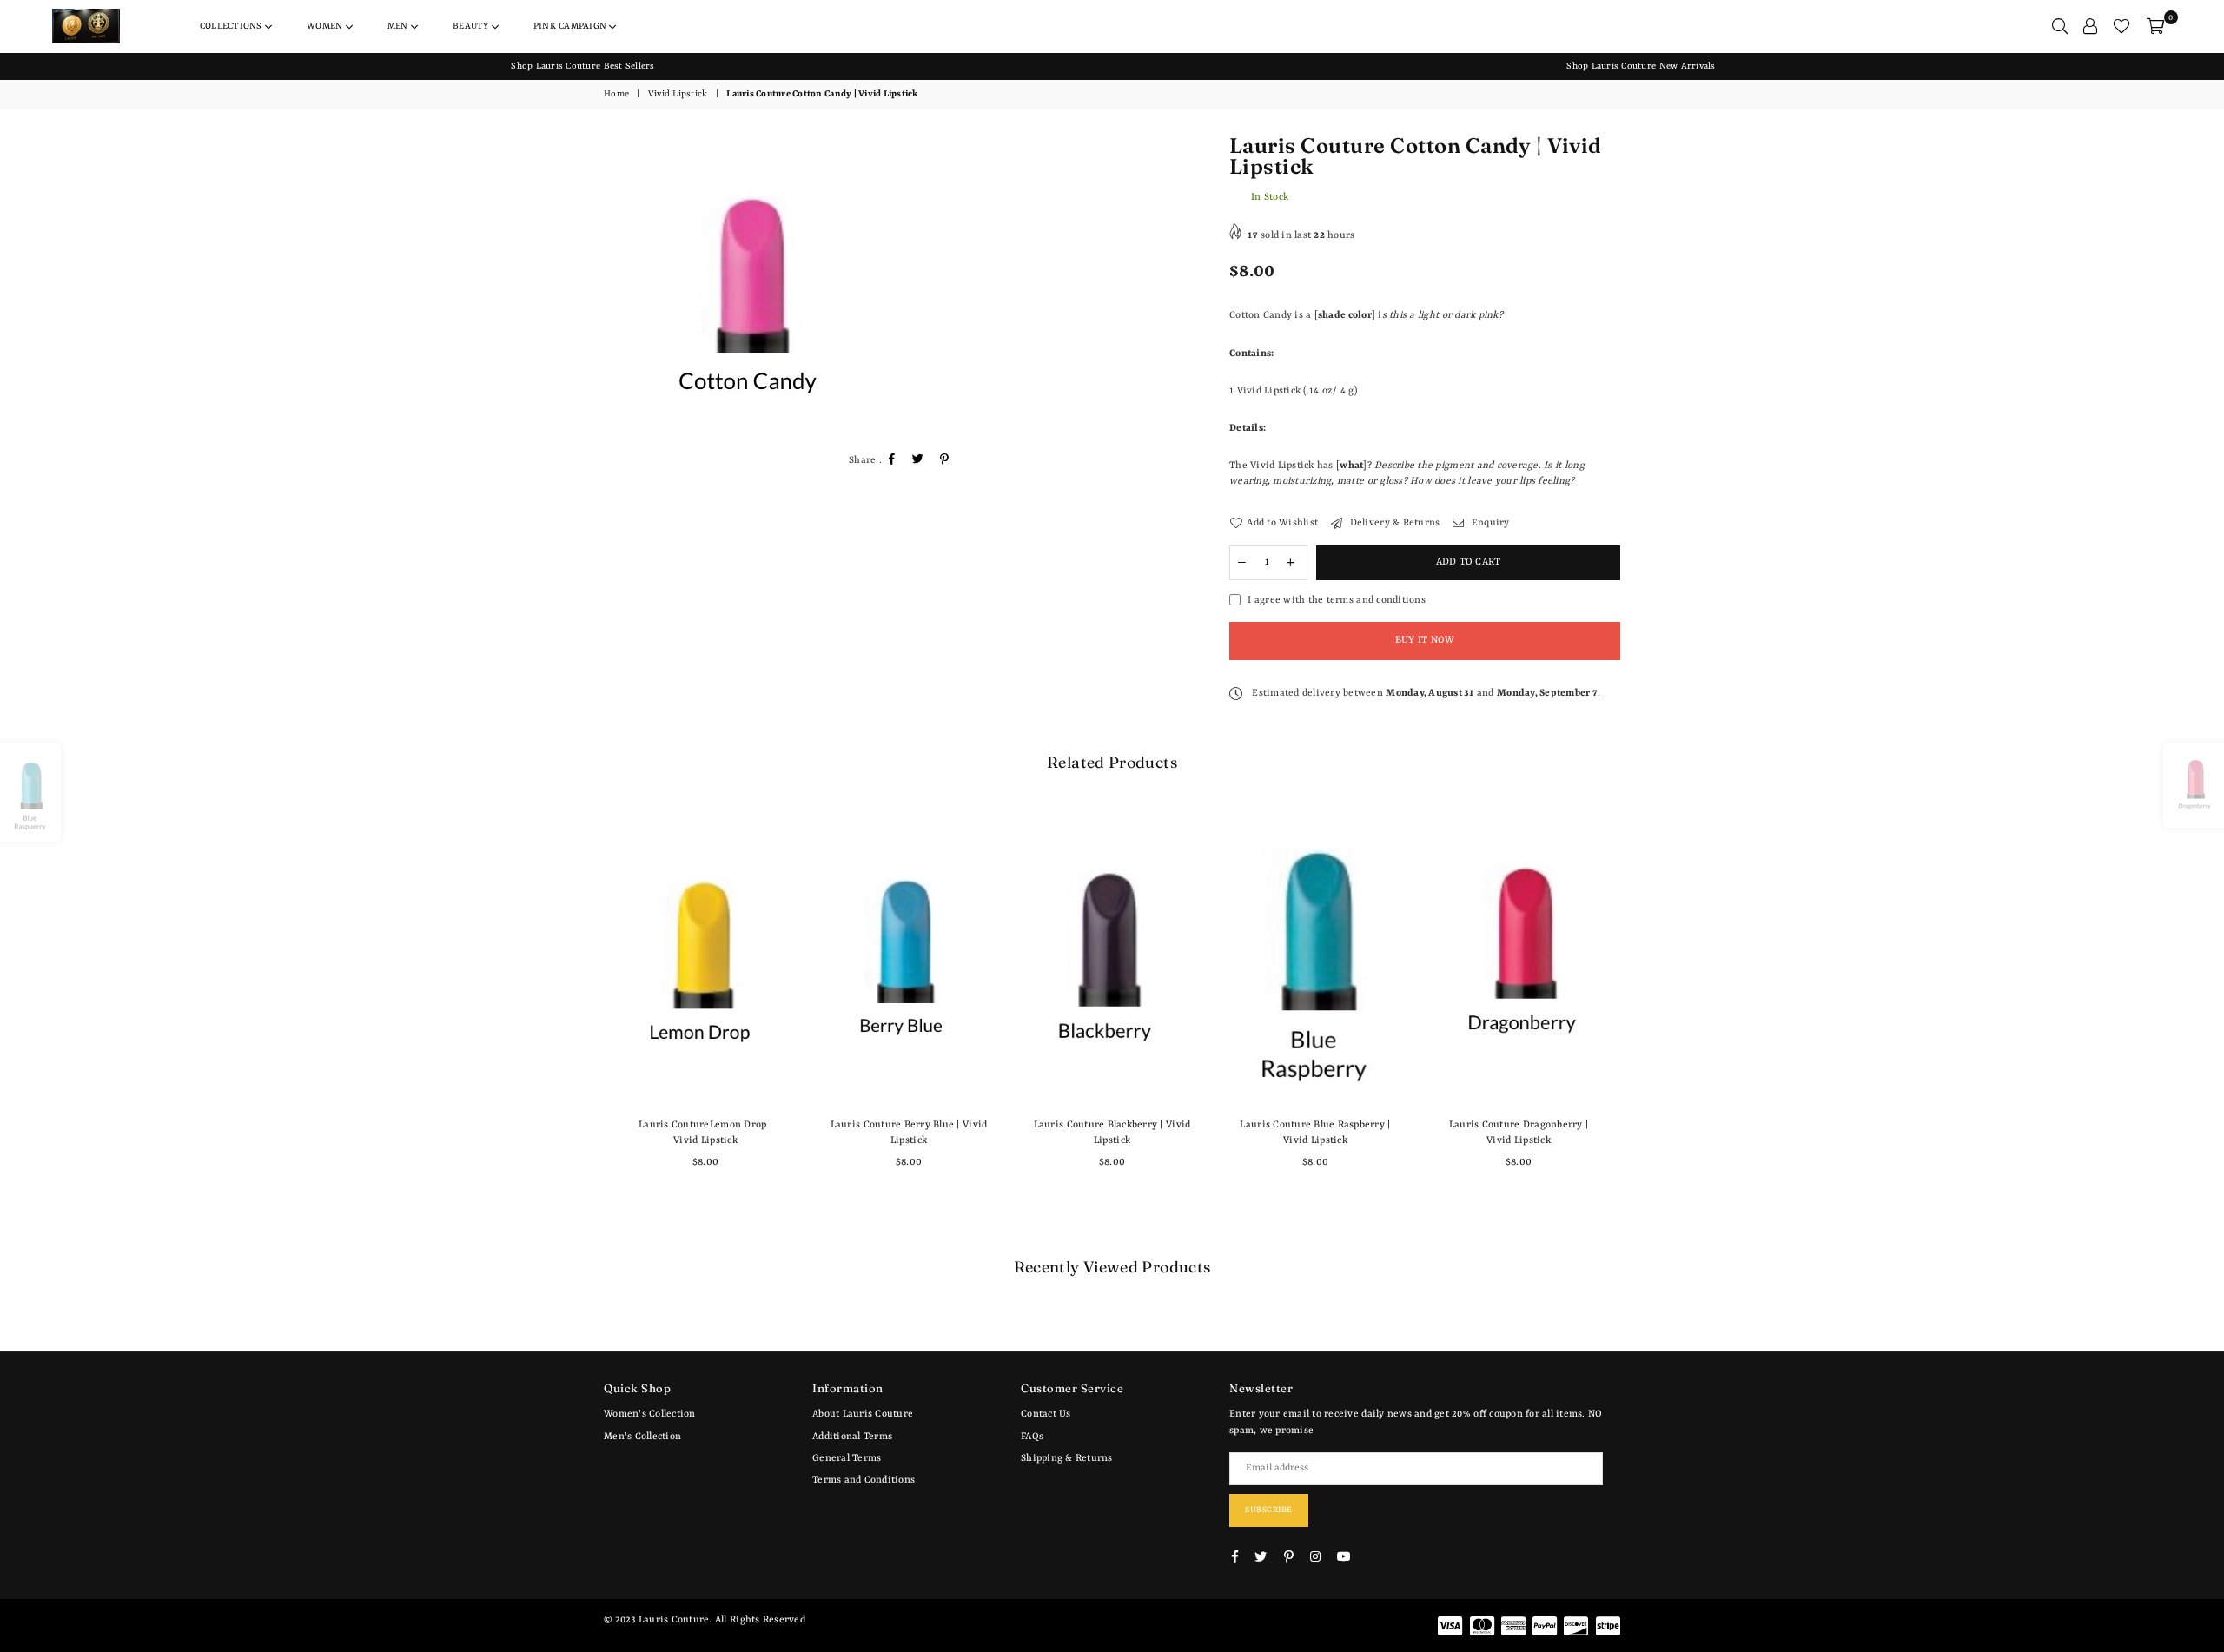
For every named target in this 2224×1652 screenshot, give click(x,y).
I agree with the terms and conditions (1337, 601)
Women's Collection (650, 1414)
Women (326, 26)
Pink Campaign (571, 26)
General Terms (847, 1459)
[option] (583, 66)
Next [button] (1640, 1021)
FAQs (1032, 1437)
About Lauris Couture (863, 1414)
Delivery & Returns (1393, 523)
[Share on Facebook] (892, 462)
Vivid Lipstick (678, 94)
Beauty (472, 26)
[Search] (2060, 26)
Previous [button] (584, 1021)
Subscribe (1269, 1510)
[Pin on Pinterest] (945, 462)
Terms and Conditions (864, 1480)
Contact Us (1046, 1414)
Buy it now (1425, 641)
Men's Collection (642, 1437)
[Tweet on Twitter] (918, 462)
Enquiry (1489, 523)
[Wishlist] (2121, 26)
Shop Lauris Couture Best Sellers (582, 66)
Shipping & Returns (1067, 1459)
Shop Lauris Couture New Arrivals (1641, 66)
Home (616, 94)
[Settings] (2090, 26)
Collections (232, 26)
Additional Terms (852, 1437)
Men (399, 26)
